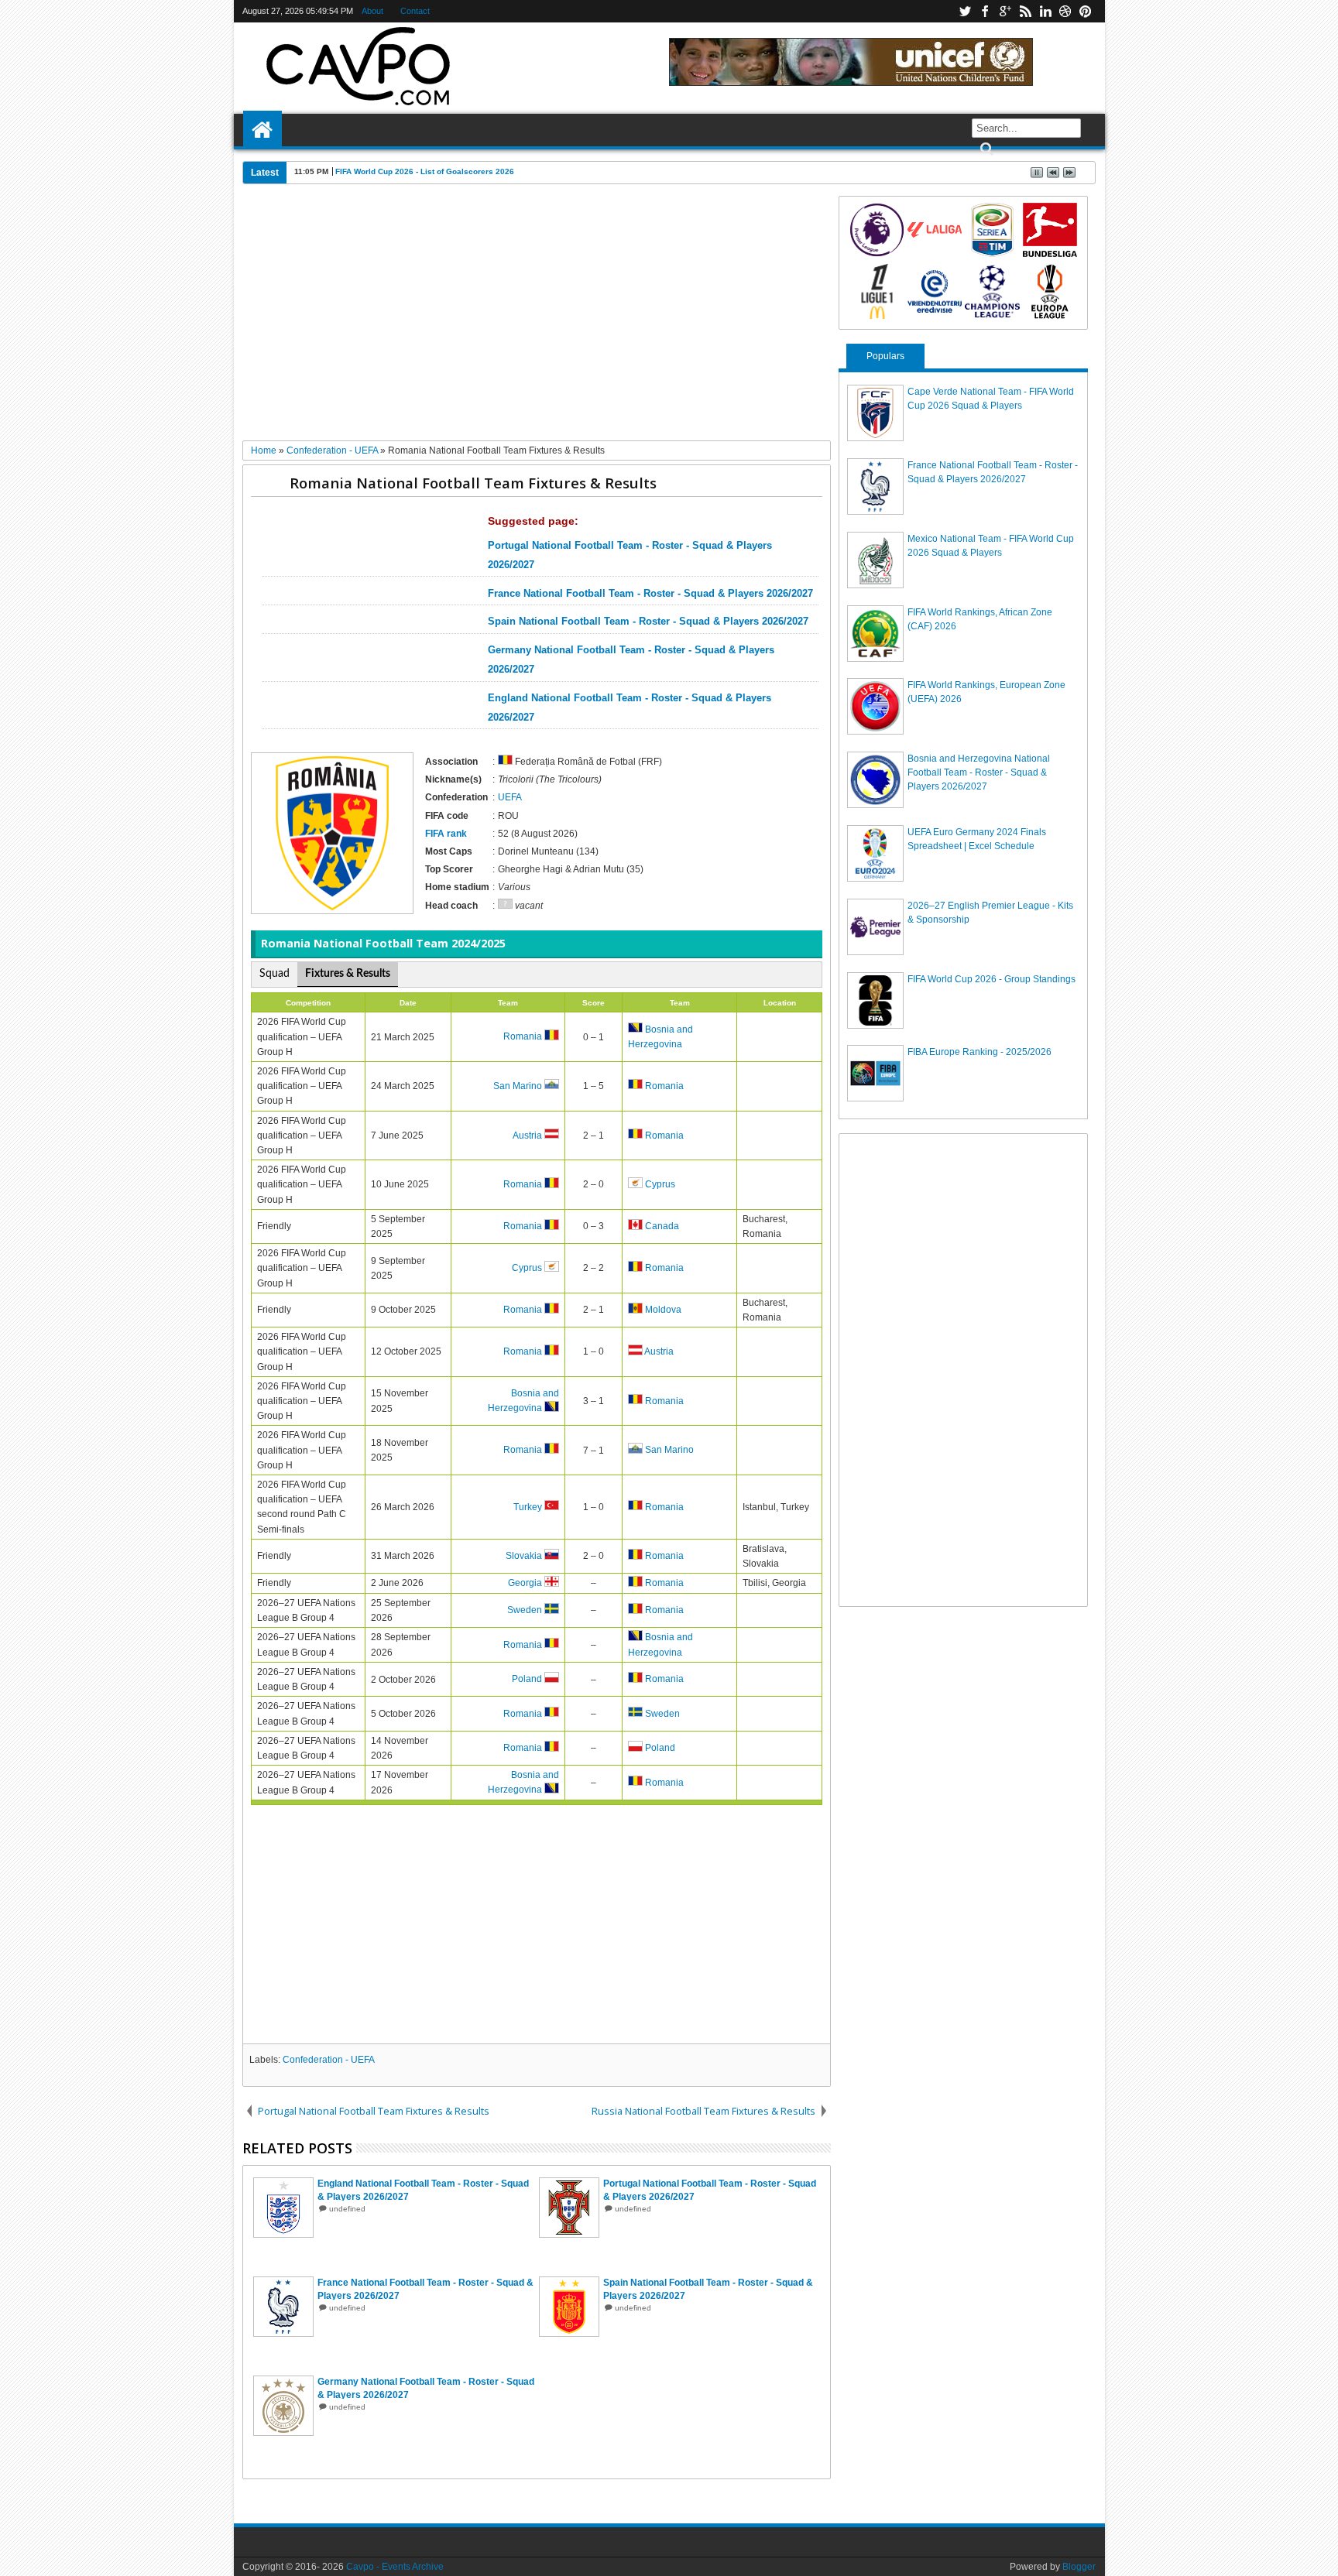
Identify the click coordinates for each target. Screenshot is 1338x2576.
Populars (885, 356)
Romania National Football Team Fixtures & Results (473, 483)
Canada (662, 1227)
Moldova (663, 1310)
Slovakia (524, 1557)
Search (985, 149)
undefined (347, 2209)
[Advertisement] (537, 318)
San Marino (518, 1086)
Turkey (528, 1507)
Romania (523, 1037)
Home (262, 130)
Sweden (525, 1611)
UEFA (510, 797)
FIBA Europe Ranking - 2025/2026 (979, 1052)
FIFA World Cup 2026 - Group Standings (991, 979)
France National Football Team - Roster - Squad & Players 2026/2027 (650, 594)
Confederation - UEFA (329, 2060)
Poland (527, 1680)
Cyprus (660, 1185)
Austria (527, 1136)
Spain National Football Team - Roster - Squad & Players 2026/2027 (648, 622)
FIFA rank (446, 834)
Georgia (525, 1584)
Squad (274, 974)
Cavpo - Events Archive (395, 2567)
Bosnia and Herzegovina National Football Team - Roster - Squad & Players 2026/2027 (979, 772)
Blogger (1079, 2567)
